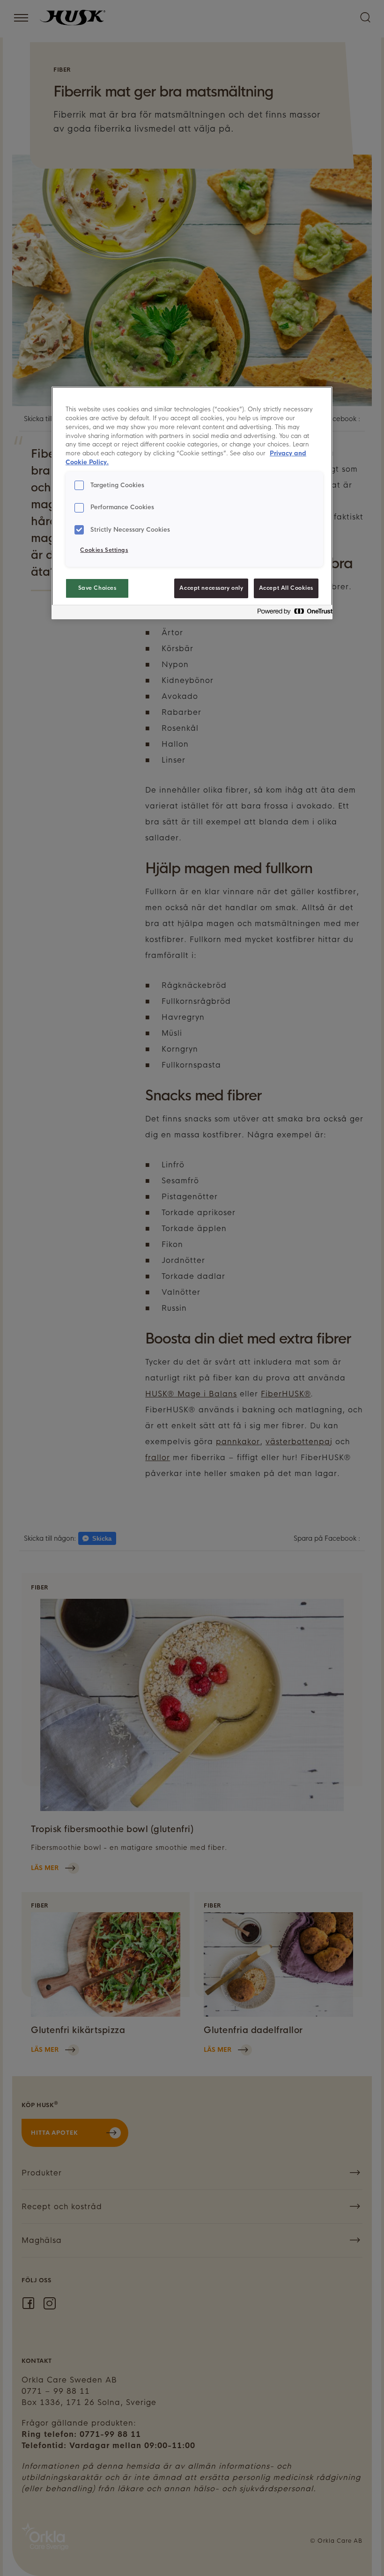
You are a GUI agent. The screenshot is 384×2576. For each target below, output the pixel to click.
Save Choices (97, 588)
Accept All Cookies (286, 588)
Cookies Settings (104, 550)
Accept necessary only (211, 588)
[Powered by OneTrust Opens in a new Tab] (292, 613)
